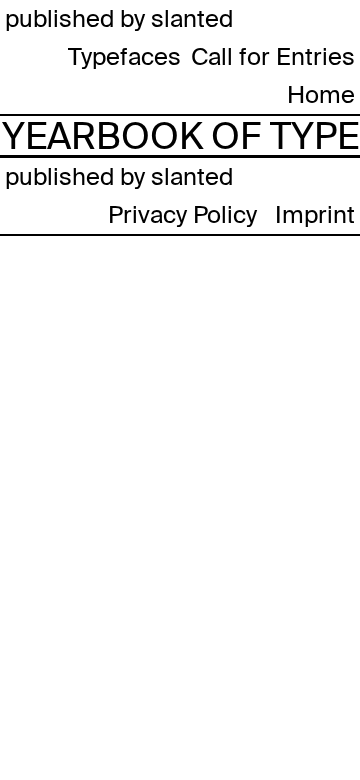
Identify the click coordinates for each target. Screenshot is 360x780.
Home (321, 94)
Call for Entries (273, 56)
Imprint (315, 214)
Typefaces (124, 56)
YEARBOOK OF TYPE (181, 136)
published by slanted (119, 18)
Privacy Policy (182, 214)
